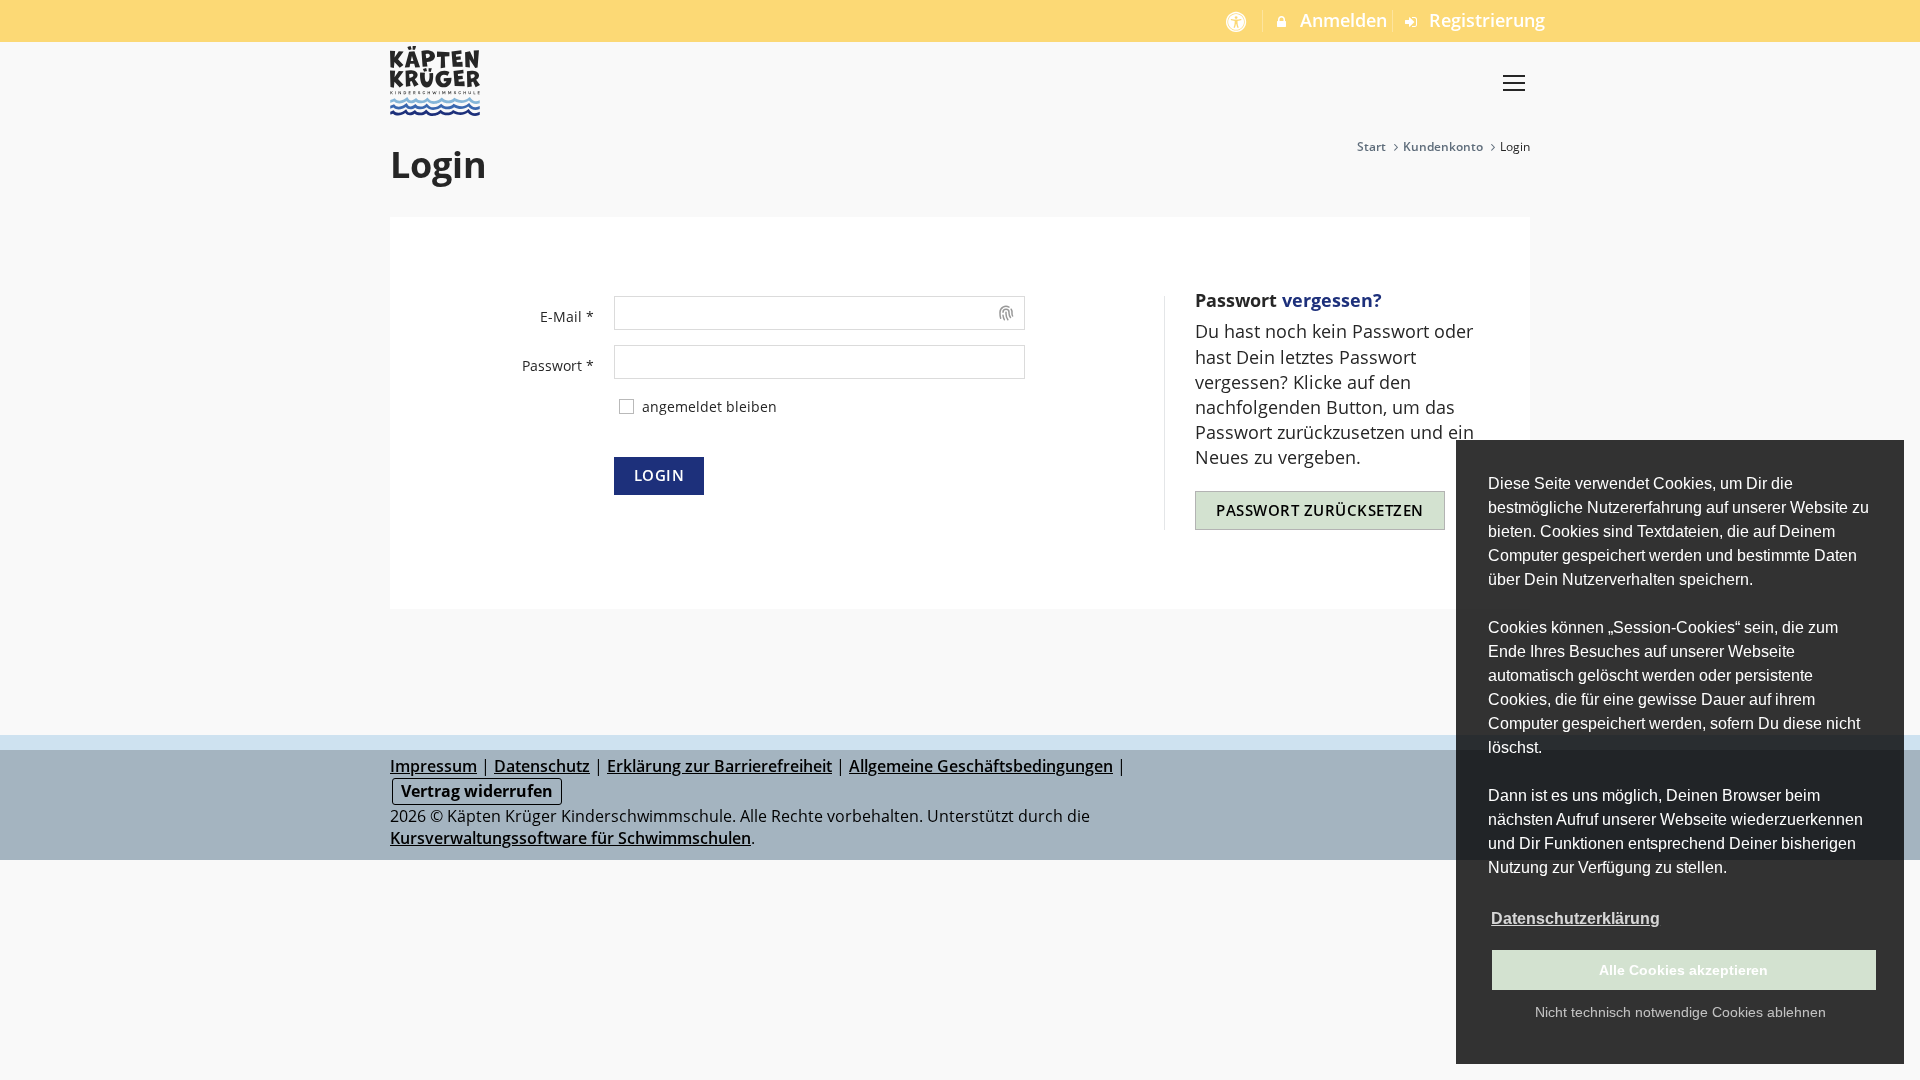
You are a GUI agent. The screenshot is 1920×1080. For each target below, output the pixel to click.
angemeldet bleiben (707, 406)
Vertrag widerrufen (477, 791)
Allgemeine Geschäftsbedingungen (981, 766)
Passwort (558, 365)
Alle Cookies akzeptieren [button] (1683, 970)
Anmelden (1341, 20)
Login (659, 475)
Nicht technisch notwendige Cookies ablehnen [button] (1680, 1012)
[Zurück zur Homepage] (1514, 83)
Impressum (433, 766)
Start (1371, 146)
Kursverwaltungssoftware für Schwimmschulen (570, 838)
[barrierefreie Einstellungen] (1237, 20)
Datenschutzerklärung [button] (1575, 918)
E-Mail (567, 316)
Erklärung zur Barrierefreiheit (719, 766)
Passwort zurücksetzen (1320, 510)
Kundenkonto (1443, 146)
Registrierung (1484, 20)
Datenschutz (542, 766)
